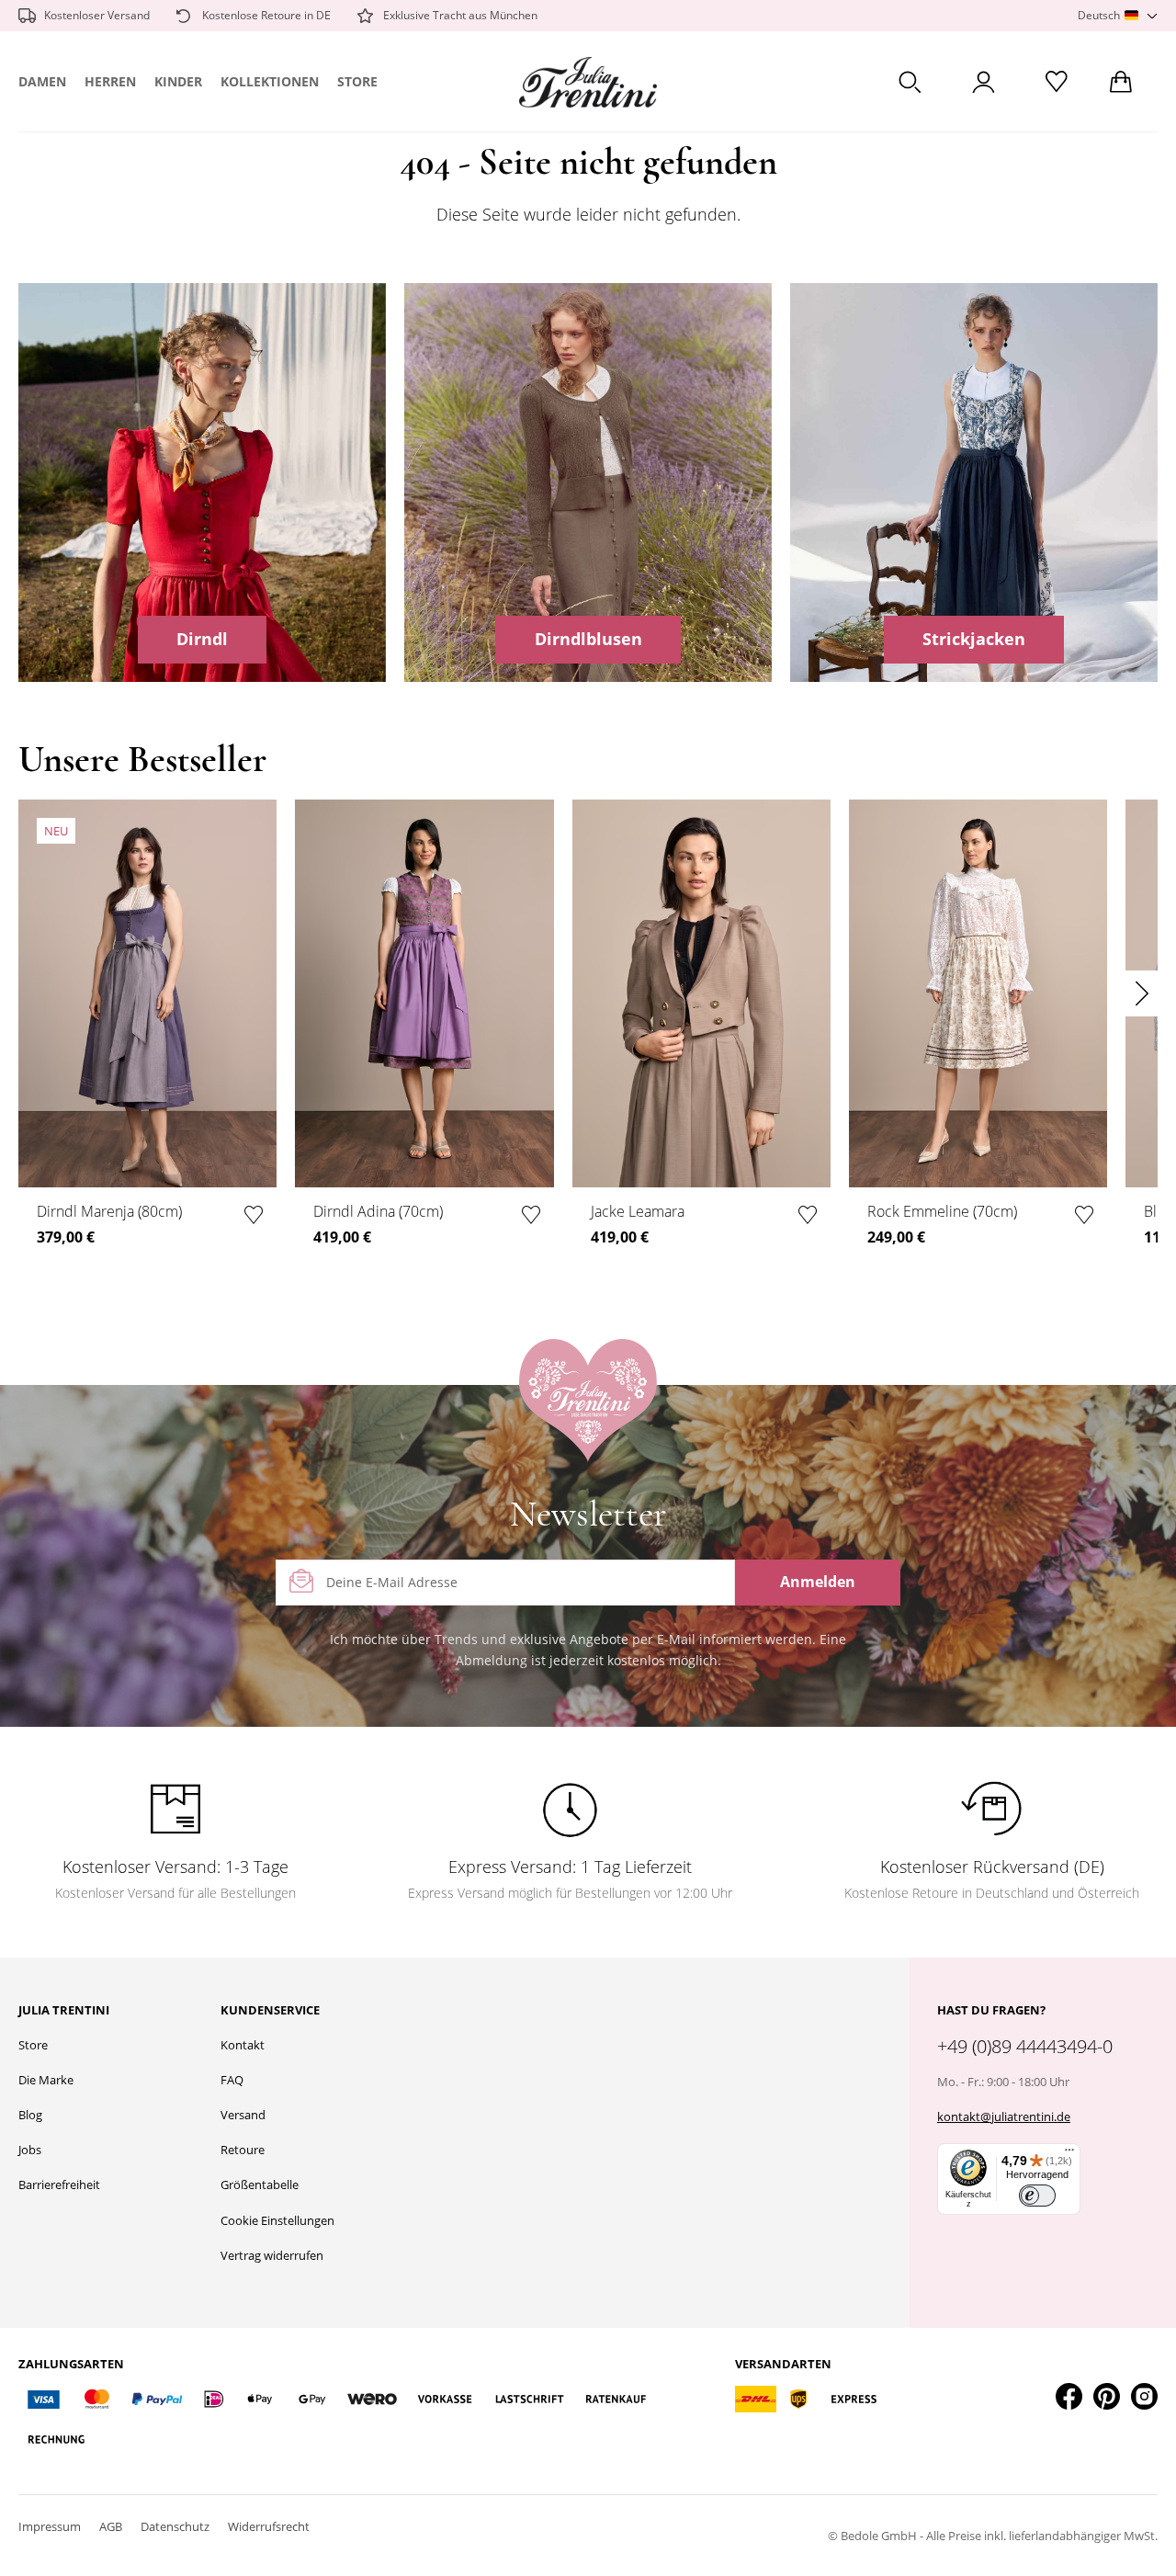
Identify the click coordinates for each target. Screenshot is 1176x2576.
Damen (42, 81)
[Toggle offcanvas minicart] (1121, 82)
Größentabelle (260, 2184)
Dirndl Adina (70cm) (378, 1211)
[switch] (1037, 2196)
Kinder (178, 81)
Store (357, 81)
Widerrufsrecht (269, 2526)
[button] (1118, 16)
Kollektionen (270, 81)
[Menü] (1069, 2154)
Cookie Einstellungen (277, 2220)
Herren (110, 81)
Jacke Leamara (638, 1211)
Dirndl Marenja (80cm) (109, 1211)
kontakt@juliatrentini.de (1004, 2116)
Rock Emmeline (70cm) (942, 1211)
